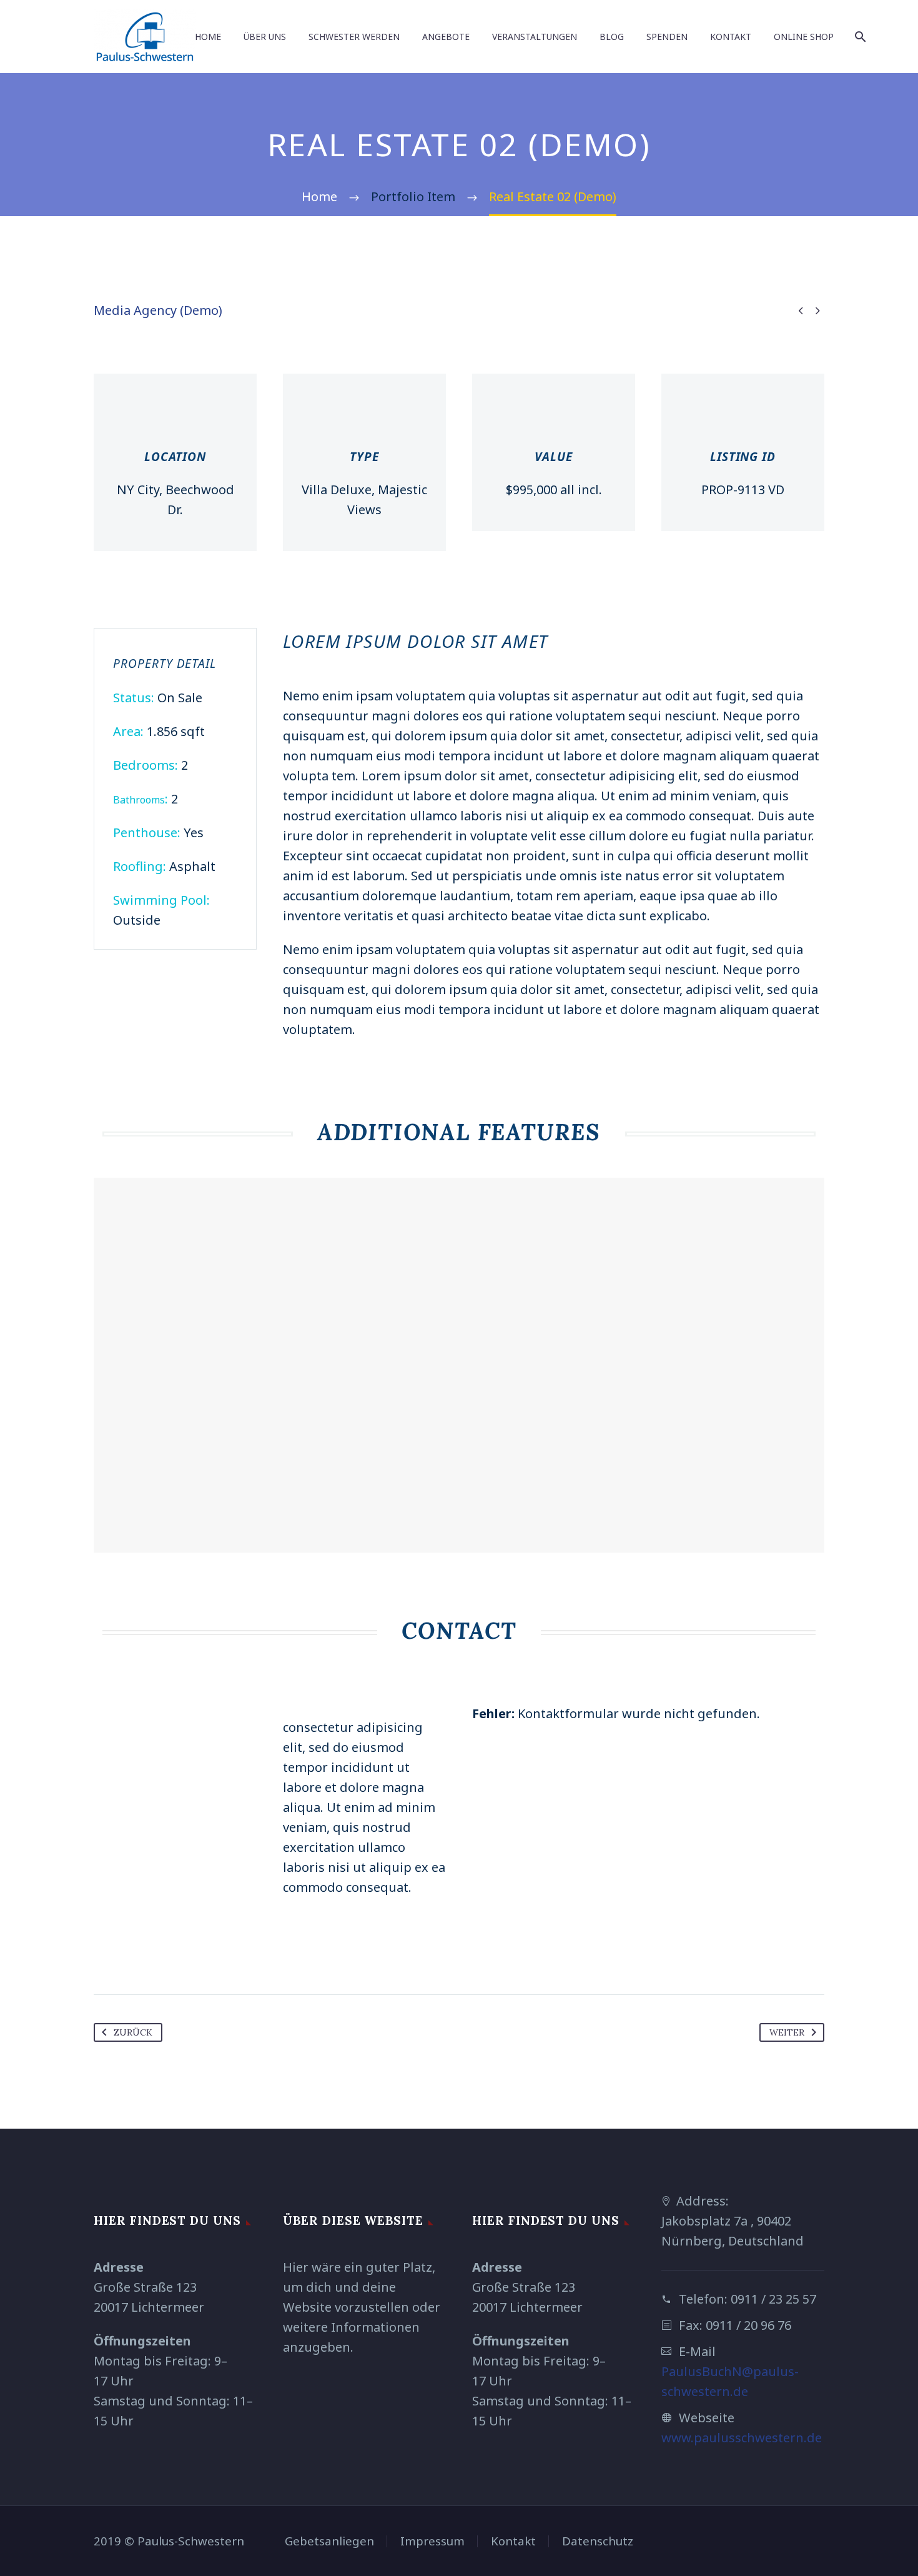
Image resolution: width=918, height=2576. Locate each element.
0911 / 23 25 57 (773, 2299)
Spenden (667, 37)
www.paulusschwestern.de (742, 2438)
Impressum (432, 2541)
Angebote (446, 37)
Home (208, 37)
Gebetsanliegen (329, 2541)
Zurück (133, 2032)
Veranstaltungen (535, 37)
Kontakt (731, 37)
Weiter (787, 2032)
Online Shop (804, 37)
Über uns (265, 37)
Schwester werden (354, 37)
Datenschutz (598, 2541)
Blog (612, 37)
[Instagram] (821, 2542)
